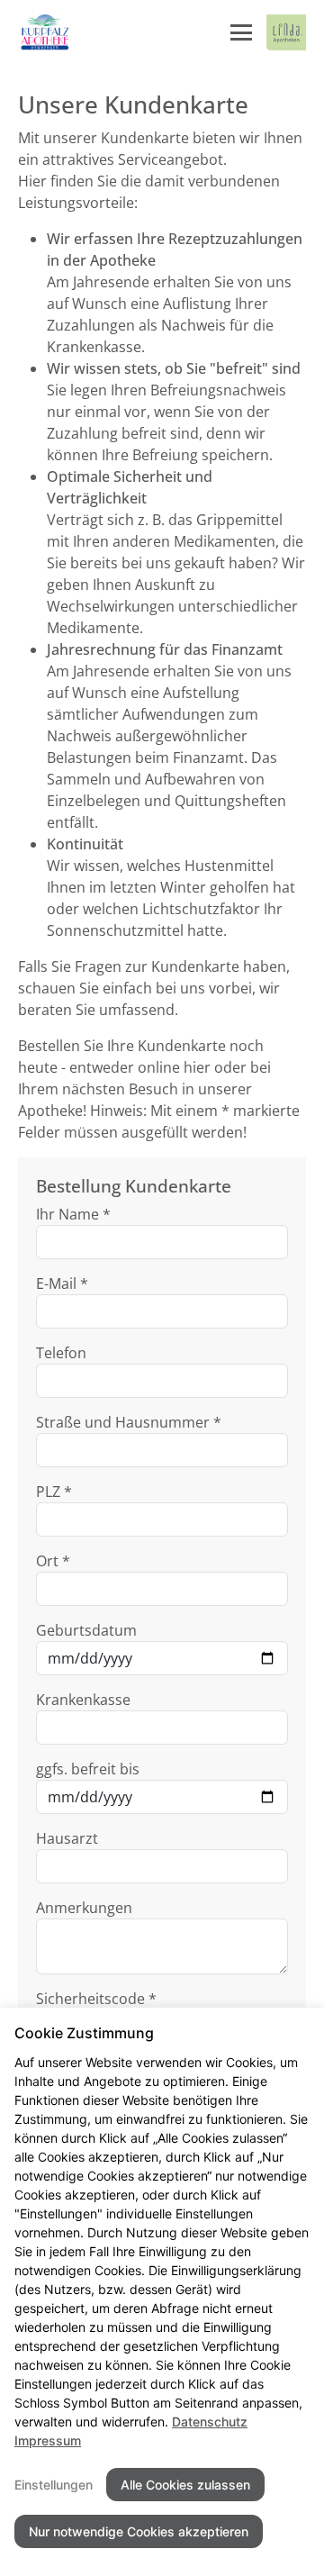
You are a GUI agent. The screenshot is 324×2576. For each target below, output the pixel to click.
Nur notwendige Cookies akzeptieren (139, 2531)
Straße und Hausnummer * (129, 1422)
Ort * (53, 1561)
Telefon (61, 1353)
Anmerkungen (84, 1908)
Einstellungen (54, 2485)
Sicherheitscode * (96, 1999)
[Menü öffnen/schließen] (241, 32)
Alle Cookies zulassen (185, 2485)
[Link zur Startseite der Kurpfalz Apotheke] (45, 32)
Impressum (48, 2440)
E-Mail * (62, 1283)
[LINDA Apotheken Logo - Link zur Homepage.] (286, 32)
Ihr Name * (73, 1214)
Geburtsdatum (86, 1630)
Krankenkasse (83, 1700)
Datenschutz (210, 2422)
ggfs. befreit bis (88, 1769)
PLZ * (54, 1492)
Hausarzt (67, 1838)
